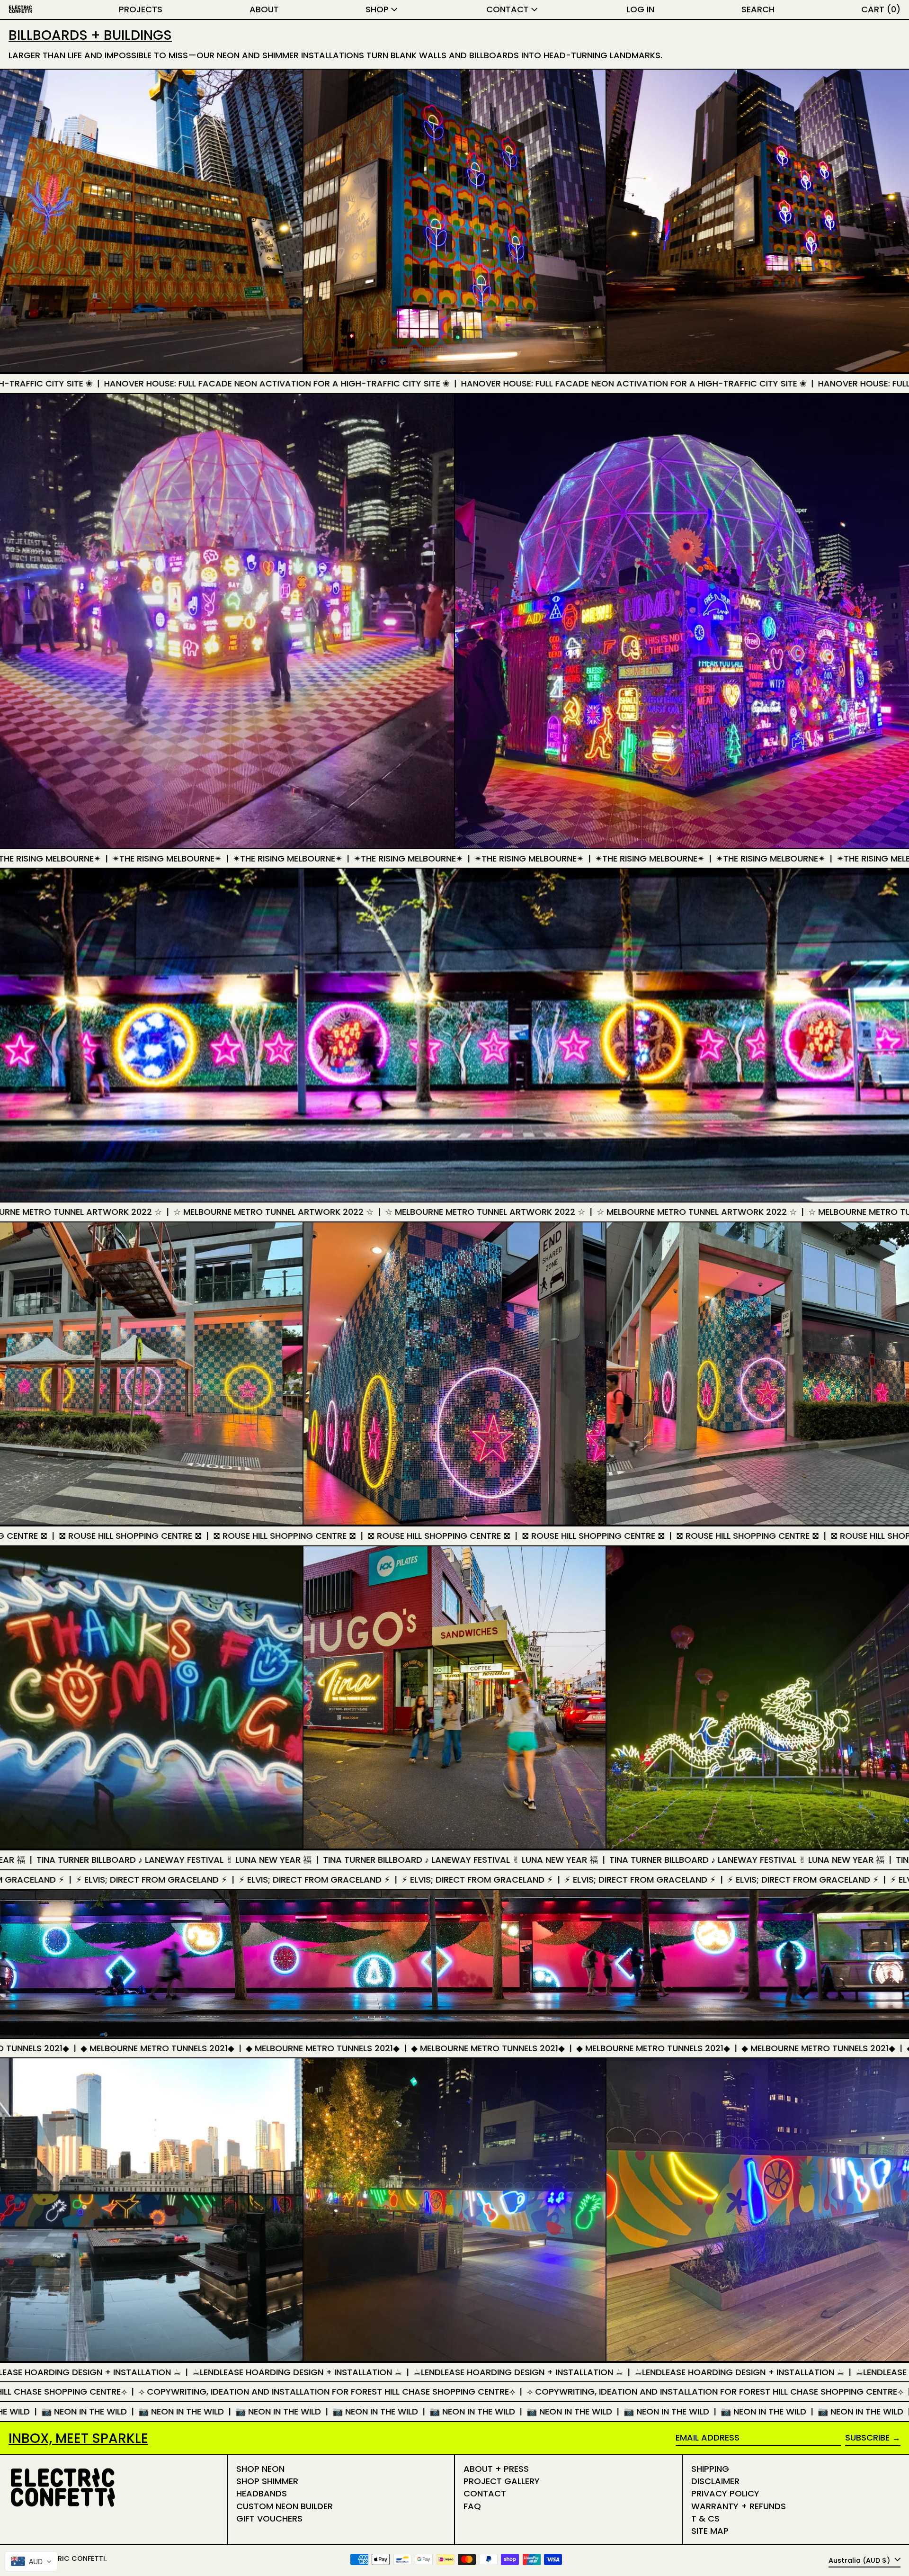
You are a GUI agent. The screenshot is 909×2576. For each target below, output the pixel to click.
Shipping (710, 2469)
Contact (485, 2493)
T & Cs (705, 2518)
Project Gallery (502, 2481)
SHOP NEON (260, 2469)
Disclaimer (715, 2481)
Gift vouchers (269, 2518)
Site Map (710, 2531)
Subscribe (867, 2437)
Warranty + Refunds (739, 2506)
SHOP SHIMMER (267, 2481)
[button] (758, 9)
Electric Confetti (71, 2558)
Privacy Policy (725, 2493)
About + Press (496, 2469)
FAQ (472, 2506)
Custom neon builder (285, 2506)
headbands (262, 2493)
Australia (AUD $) (860, 2560)
